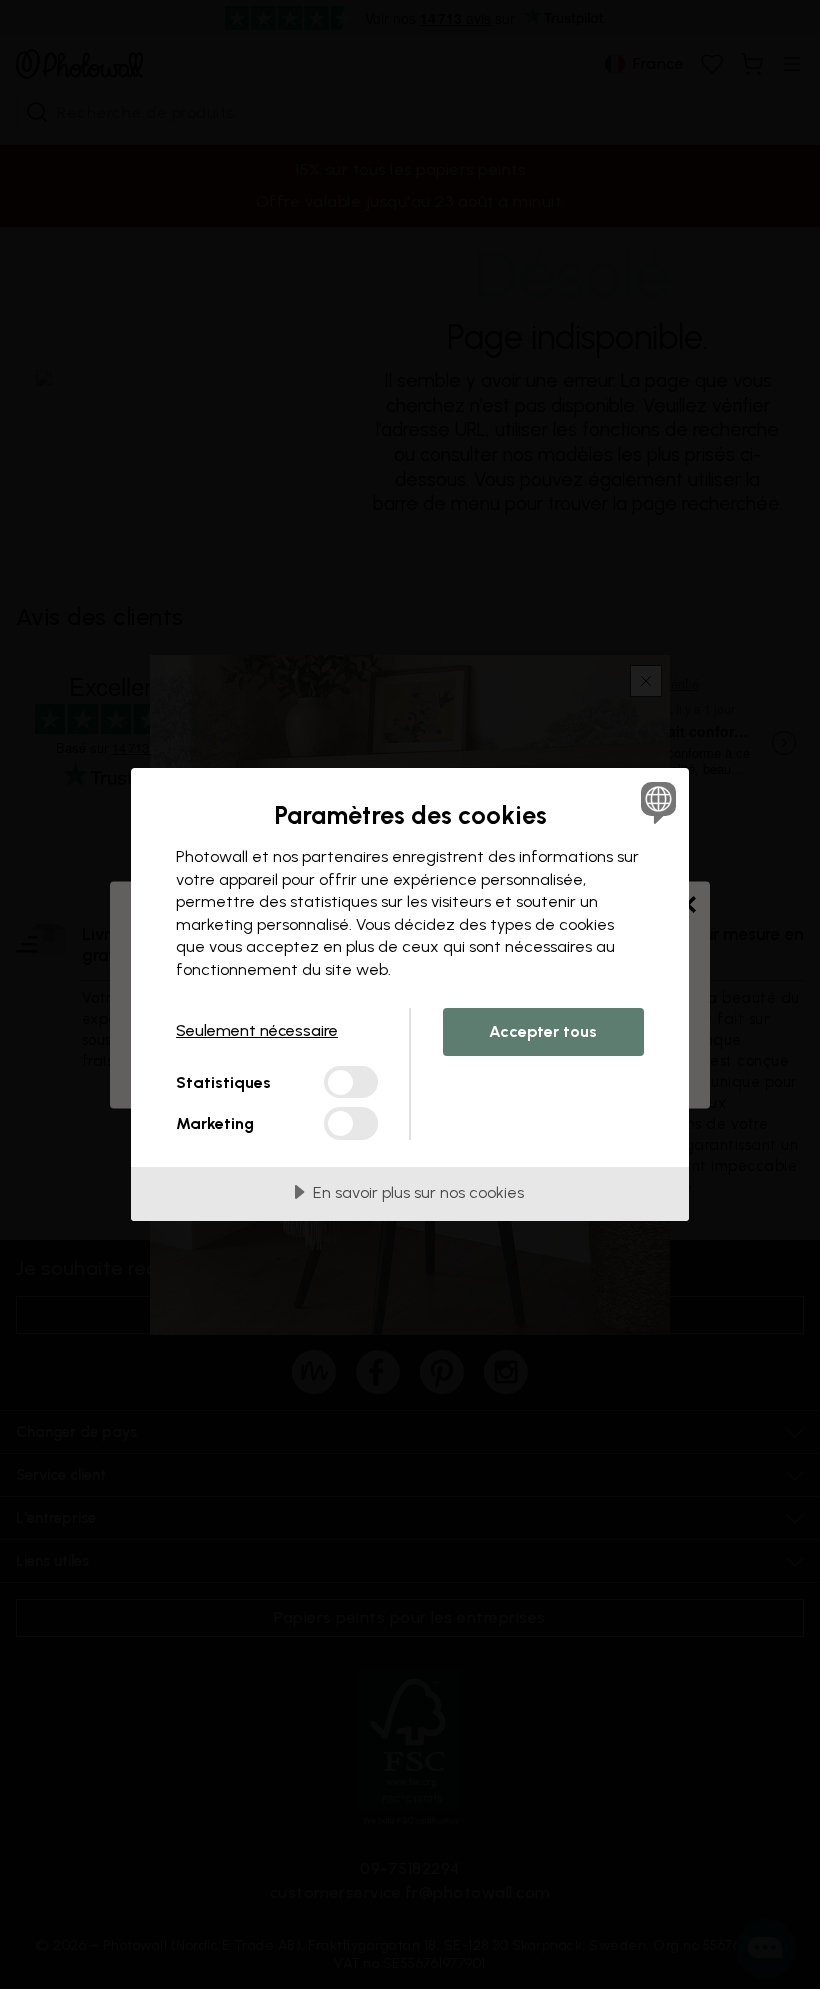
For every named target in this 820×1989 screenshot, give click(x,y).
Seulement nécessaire (257, 1030)
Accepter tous (543, 1031)
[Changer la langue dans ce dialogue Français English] (656, 802)
